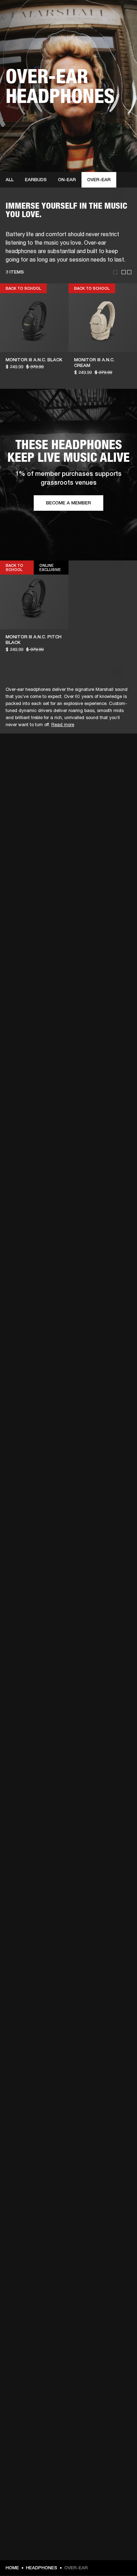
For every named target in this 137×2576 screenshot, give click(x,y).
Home (12, 2568)
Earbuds (36, 180)
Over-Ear (99, 180)
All (10, 180)
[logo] (28, 28)
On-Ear (67, 180)
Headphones (42, 2568)
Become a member (68, 503)
